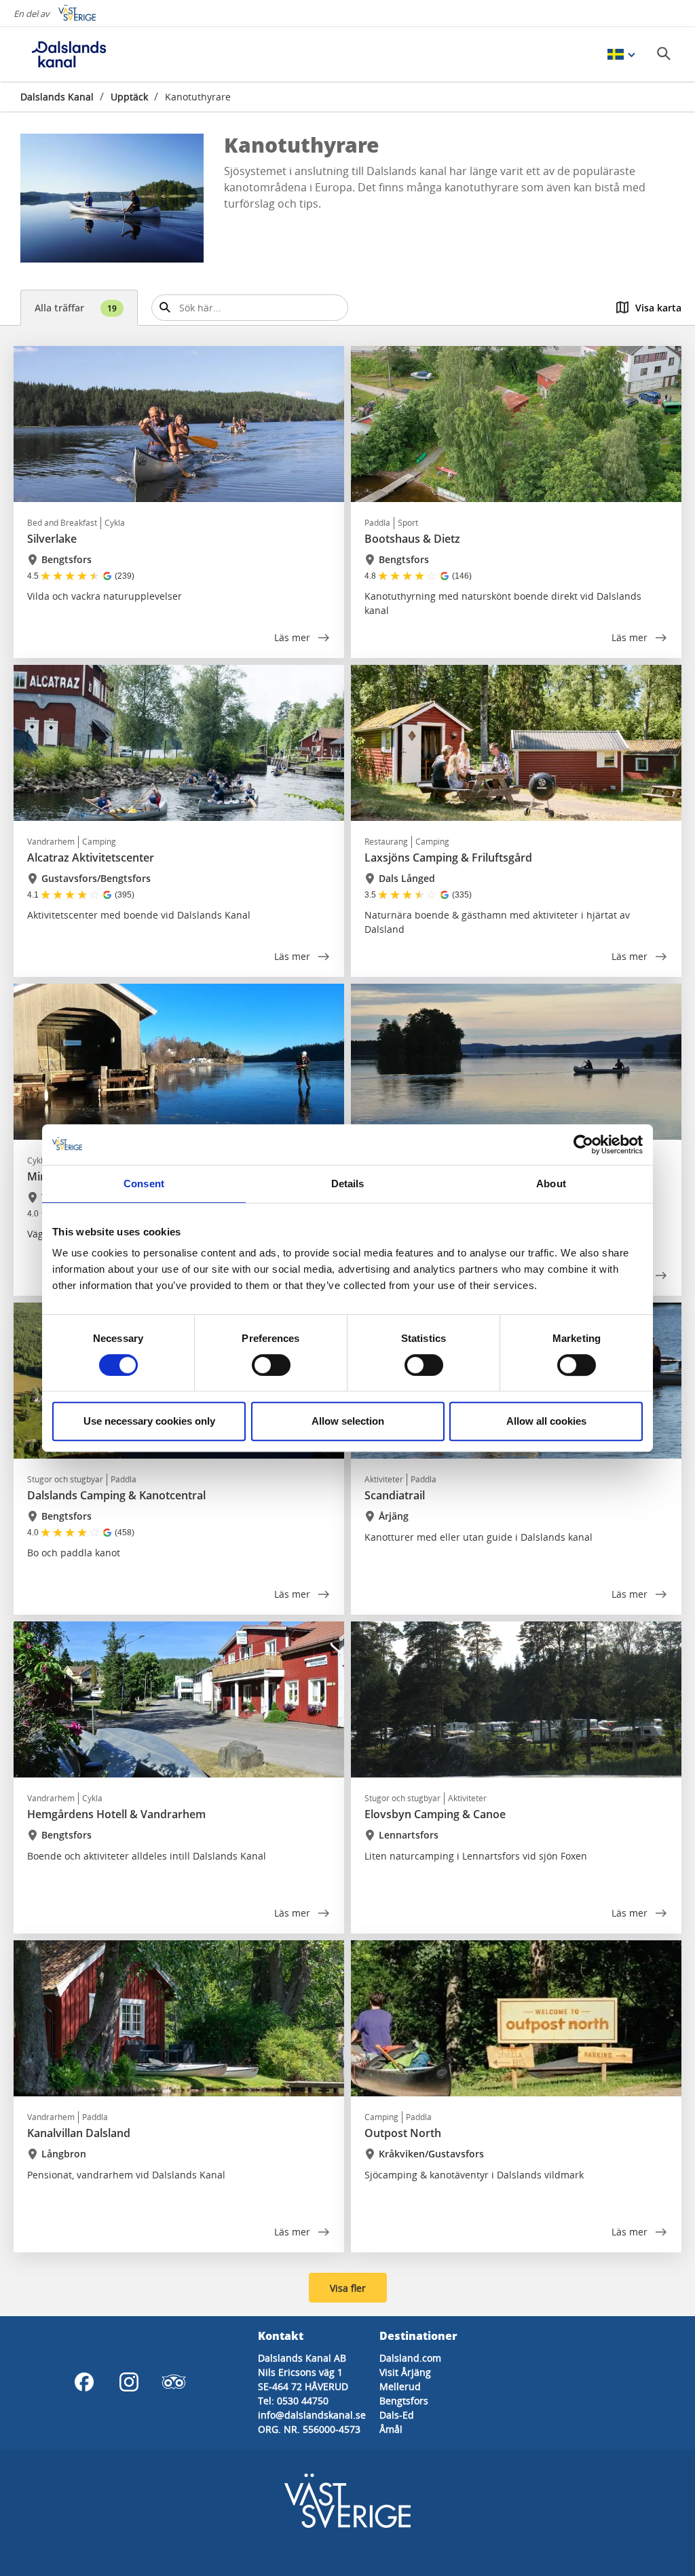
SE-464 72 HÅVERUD (303, 2386)
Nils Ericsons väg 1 (300, 2372)
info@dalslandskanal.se (312, 2415)
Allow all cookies (546, 1421)
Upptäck (129, 97)
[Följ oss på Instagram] (129, 2382)
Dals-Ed (397, 2415)
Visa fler (348, 2288)
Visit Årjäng (405, 2372)
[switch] (271, 1365)
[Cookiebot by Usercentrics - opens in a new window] (583, 1145)
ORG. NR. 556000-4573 (309, 2429)
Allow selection (348, 1421)
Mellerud (400, 2386)
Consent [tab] (144, 1184)
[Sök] (664, 54)
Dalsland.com (410, 2358)
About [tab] (551, 1184)
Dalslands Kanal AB (302, 2358)
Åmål (391, 2429)
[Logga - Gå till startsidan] (68, 54)
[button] (112, 198)
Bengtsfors (404, 2401)
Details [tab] (348, 1184)
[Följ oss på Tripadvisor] (174, 2382)
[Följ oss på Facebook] (84, 2382)
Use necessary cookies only (149, 1421)
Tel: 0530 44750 (293, 2401)
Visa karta (658, 308)
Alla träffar (76, 308)
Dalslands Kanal (57, 97)
